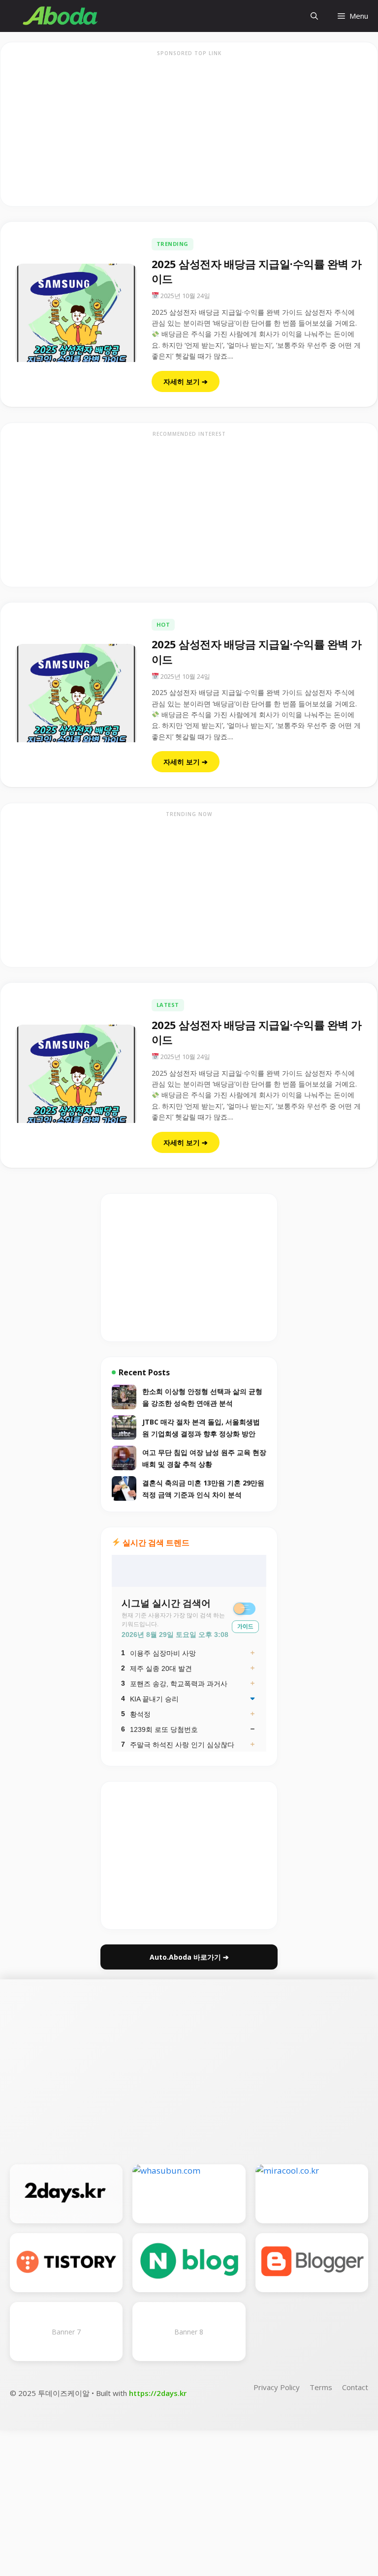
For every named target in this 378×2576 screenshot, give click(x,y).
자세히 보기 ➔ (186, 381)
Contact (355, 2387)
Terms (321, 2387)
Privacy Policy (277, 2387)
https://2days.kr (158, 2393)
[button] (314, 16)
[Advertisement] (189, 130)
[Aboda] (61, 16)
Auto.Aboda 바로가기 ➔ (189, 1957)
